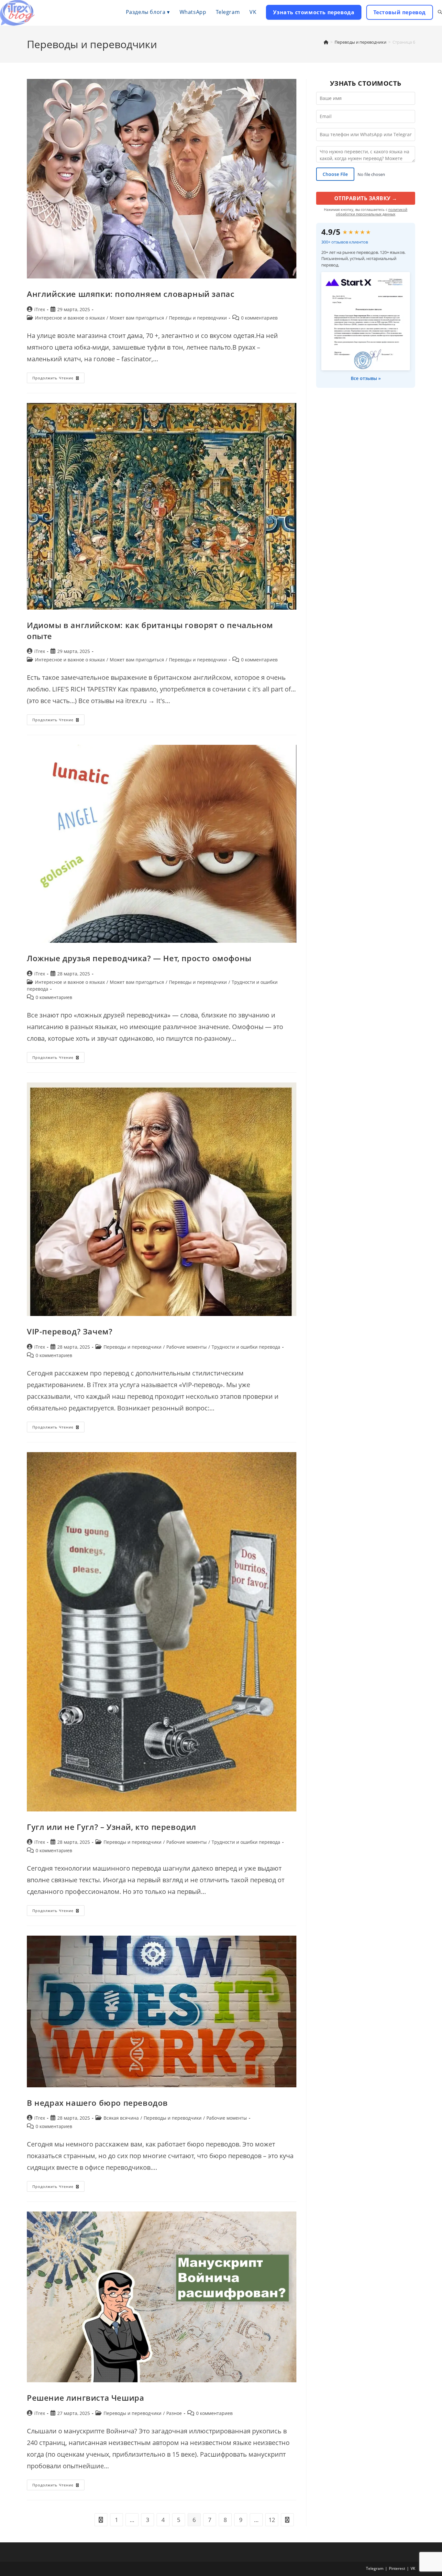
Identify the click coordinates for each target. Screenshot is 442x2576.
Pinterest (397, 2568)
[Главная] (326, 42)
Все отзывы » (366, 378)
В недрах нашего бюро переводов (97, 2103)
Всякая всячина (121, 2118)
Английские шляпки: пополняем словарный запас (131, 294)
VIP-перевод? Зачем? (70, 1331)
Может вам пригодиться (137, 318)
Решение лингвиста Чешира (85, 2398)
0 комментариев (259, 318)
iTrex (40, 309)
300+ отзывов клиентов (345, 242)
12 (272, 2520)
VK (413, 2568)
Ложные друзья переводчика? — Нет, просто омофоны (139, 958)
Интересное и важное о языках (70, 318)
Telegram (375, 2568)
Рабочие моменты (187, 1347)
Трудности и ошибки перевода (246, 1347)
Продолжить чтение (58, 379)
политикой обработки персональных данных (372, 212)
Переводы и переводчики (198, 318)
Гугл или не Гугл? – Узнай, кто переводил (112, 1827)
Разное (174, 2413)
